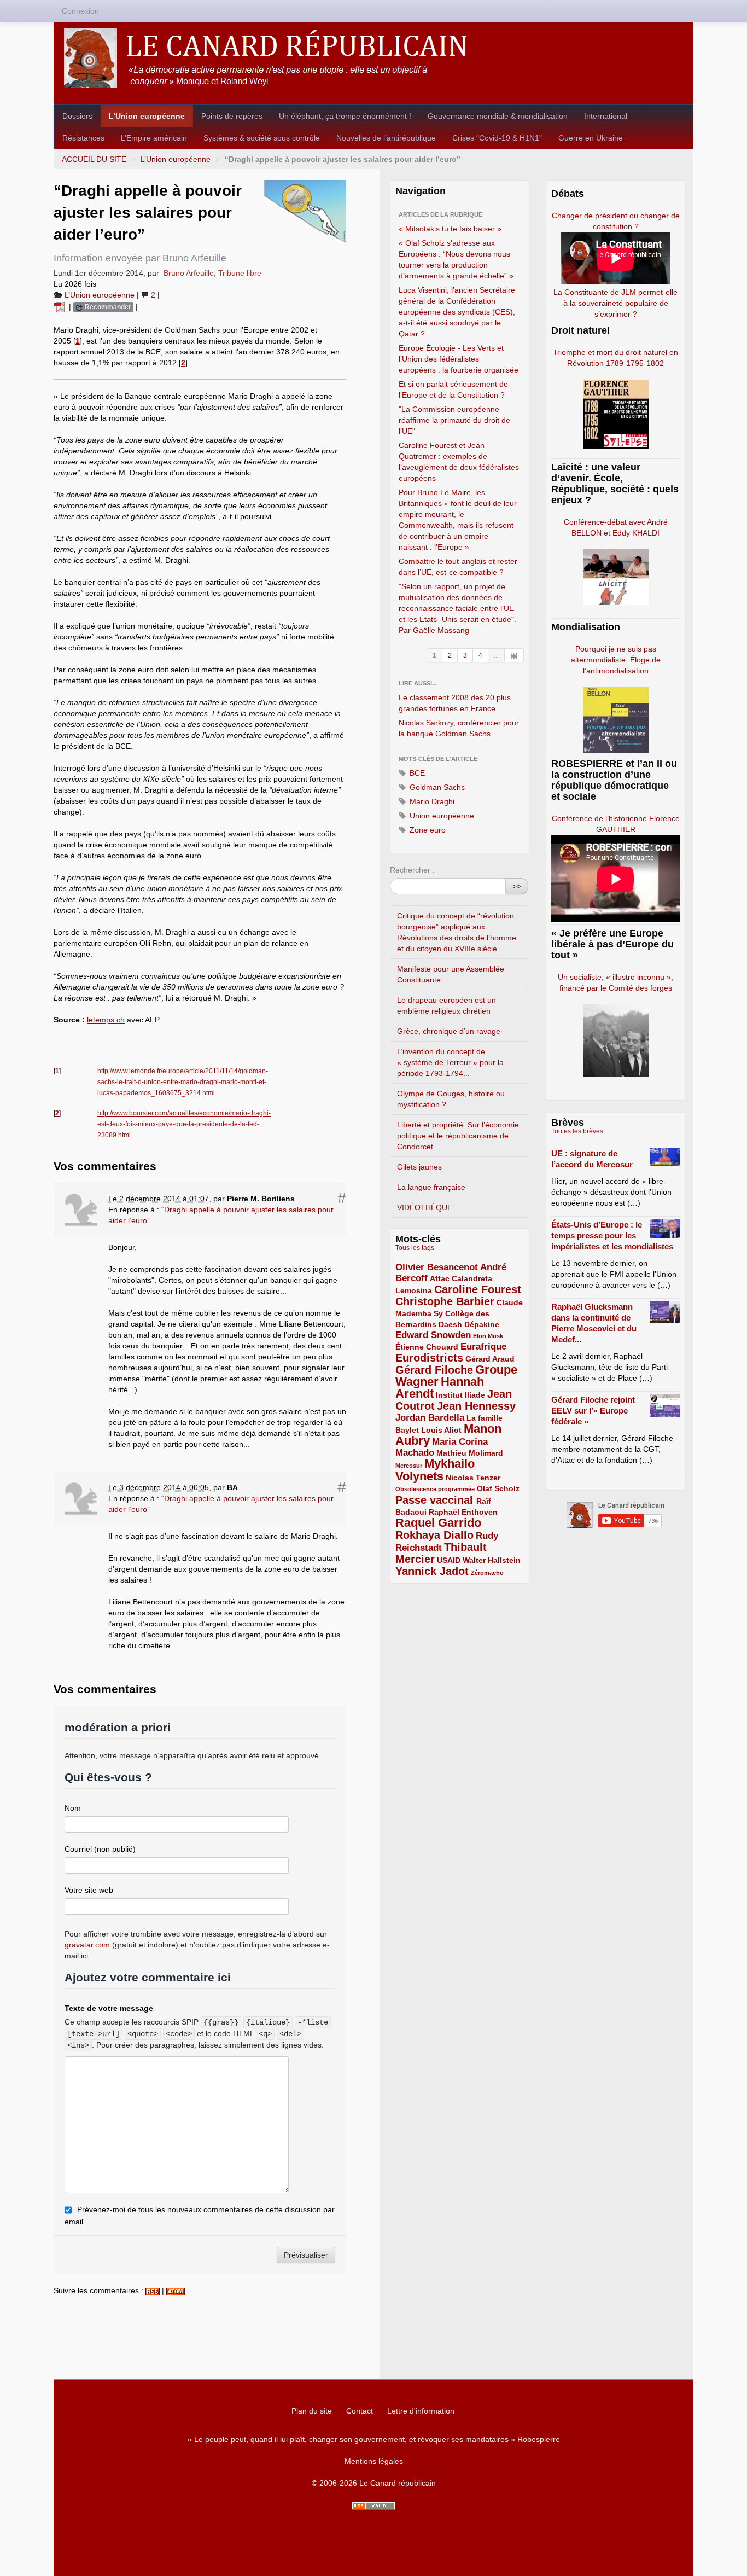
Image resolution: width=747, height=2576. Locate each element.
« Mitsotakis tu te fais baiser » (450, 229)
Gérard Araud (490, 1359)
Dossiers (77, 116)
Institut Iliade (460, 1395)
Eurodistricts (429, 1358)
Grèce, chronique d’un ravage (449, 1031)
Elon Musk (488, 1336)
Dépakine (482, 1324)
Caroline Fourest (478, 1289)
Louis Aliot (441, 1430)
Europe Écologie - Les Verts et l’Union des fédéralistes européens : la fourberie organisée (459, 359)
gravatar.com (87, 1945)
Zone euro (427, 830)
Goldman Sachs (436, 787)
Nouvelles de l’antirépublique (386, 138)
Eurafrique (483, 1347)
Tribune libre (240, 273)
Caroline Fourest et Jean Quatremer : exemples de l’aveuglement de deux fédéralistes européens (459, 462)
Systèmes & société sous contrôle (262, 138)
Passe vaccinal (436, 1500)
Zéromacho (487, 1573)
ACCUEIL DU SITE (94, 159)
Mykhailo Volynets (435, 1470)
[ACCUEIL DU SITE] (373, 58)
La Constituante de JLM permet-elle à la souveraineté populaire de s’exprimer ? (615, 303)
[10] (514, 655)
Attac (440, 1278)
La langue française (431, 1187)
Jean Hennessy (476, 1406)
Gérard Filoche (434, 1370)
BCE (416, 773)
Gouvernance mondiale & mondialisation (498, 116)
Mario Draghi (431, 801)
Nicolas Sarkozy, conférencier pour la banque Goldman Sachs (459, 728)
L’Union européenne (147, 116)
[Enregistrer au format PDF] (61, 306)
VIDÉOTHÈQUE (425, 1207)
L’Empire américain (154, 138)
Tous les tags (415, 1248)
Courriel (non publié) (100, 1849)
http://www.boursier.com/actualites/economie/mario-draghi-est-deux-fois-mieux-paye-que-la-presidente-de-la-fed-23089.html (184, 1124)
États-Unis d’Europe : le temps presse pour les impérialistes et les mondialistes (612, 1235)
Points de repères (232, 116)
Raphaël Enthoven (463, 1512)
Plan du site (312, 2411)
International (606, 116)
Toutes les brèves (577, 1131)
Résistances (83, 138)
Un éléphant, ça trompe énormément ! (345, 116)
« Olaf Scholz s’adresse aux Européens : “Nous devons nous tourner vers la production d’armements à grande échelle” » (456, 259)
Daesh (450, 1324)
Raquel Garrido (438, 1523)
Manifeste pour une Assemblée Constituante (451, 974)
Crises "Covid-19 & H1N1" (497, 138)
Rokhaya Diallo (434, 1535)
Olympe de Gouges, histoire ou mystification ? (451, 1099)
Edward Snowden (433, 1335)
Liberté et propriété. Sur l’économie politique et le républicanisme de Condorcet (458, 1136)
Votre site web (89, 1890)
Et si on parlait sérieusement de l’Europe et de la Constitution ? (453, 389)
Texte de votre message (109, 2008)
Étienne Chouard (427, 1347)
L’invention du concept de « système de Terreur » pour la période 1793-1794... (450, 1062)
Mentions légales (374, 2461)
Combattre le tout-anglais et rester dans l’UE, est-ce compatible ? (458, 567)
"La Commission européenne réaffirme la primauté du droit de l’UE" (454, 420)
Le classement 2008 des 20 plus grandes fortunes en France (455, 703)
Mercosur (409, 1466)
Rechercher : (412, 870)
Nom (73, 1808)
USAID (449, 1560)
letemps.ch (106, 1020)
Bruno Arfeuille (189, 273)
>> (517, 886)
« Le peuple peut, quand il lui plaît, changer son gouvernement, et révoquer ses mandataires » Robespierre (374, 2439)
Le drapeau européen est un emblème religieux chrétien (447, 1005)
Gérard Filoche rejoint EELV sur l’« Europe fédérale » (593, 1411)
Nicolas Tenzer (473, 1478)
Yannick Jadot (432, 1571)
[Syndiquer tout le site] (373, 2506)
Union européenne (441, 816)
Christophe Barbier (445, 1301)
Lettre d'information (421, 2411)
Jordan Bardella (430, 1418)
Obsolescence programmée (435, 1489)
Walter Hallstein (492, 1560)
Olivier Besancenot (437, 1267)
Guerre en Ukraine (591, 138)
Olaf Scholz (498, 1488)
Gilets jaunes (419, 1167)
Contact (360, 2411)
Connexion (80, 11)
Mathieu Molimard (470, 1453)
